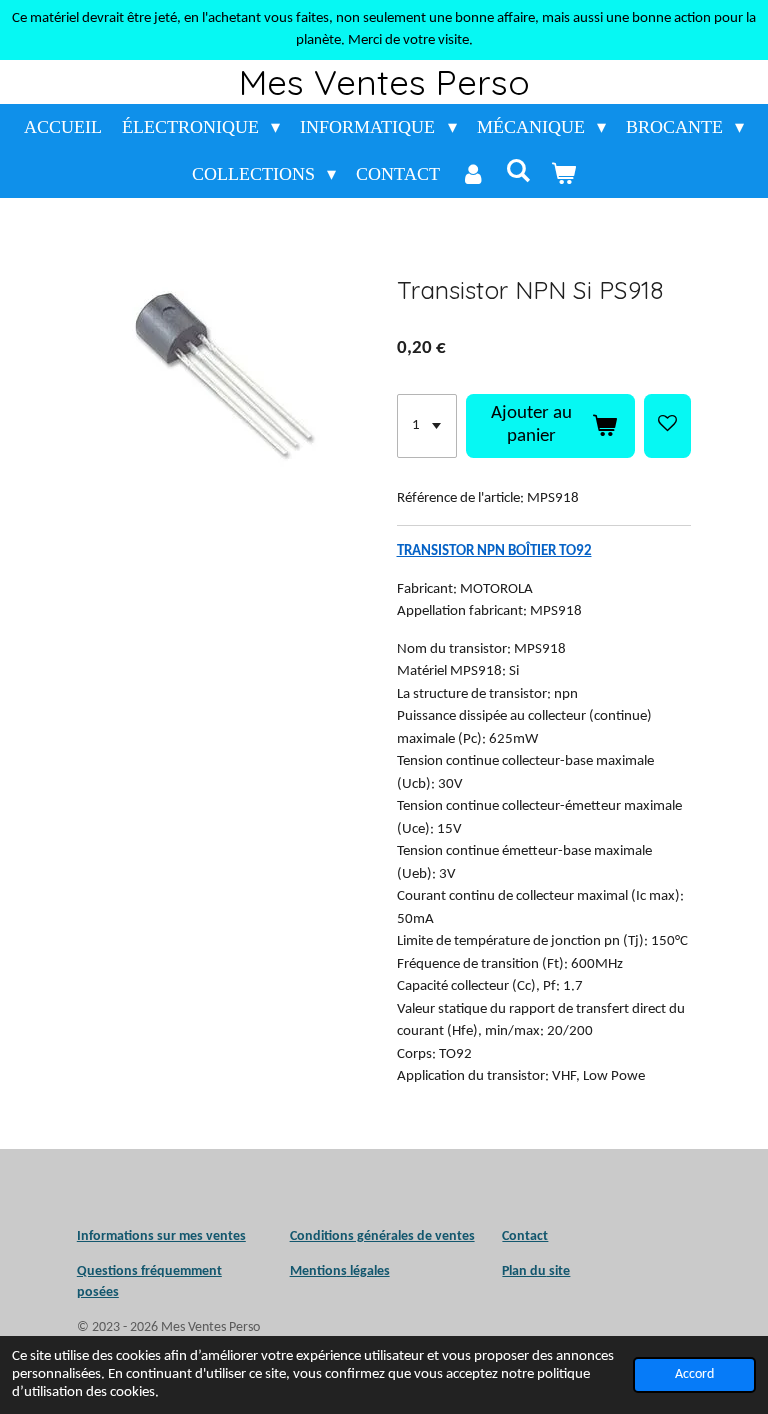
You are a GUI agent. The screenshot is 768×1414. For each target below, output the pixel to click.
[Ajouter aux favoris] (667, 426)
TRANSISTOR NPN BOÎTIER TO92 (494, 551)
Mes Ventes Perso (384, 82)
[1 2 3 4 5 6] (427, 426)
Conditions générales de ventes (382, 1236)
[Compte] (472, 174)
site (558, 1271)
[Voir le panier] (563, 174)
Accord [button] (694, 1374)
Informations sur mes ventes (161, 1236)
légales (340, 1271)
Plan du (524, 1271)
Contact (525, 1236)
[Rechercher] (518, 171)
